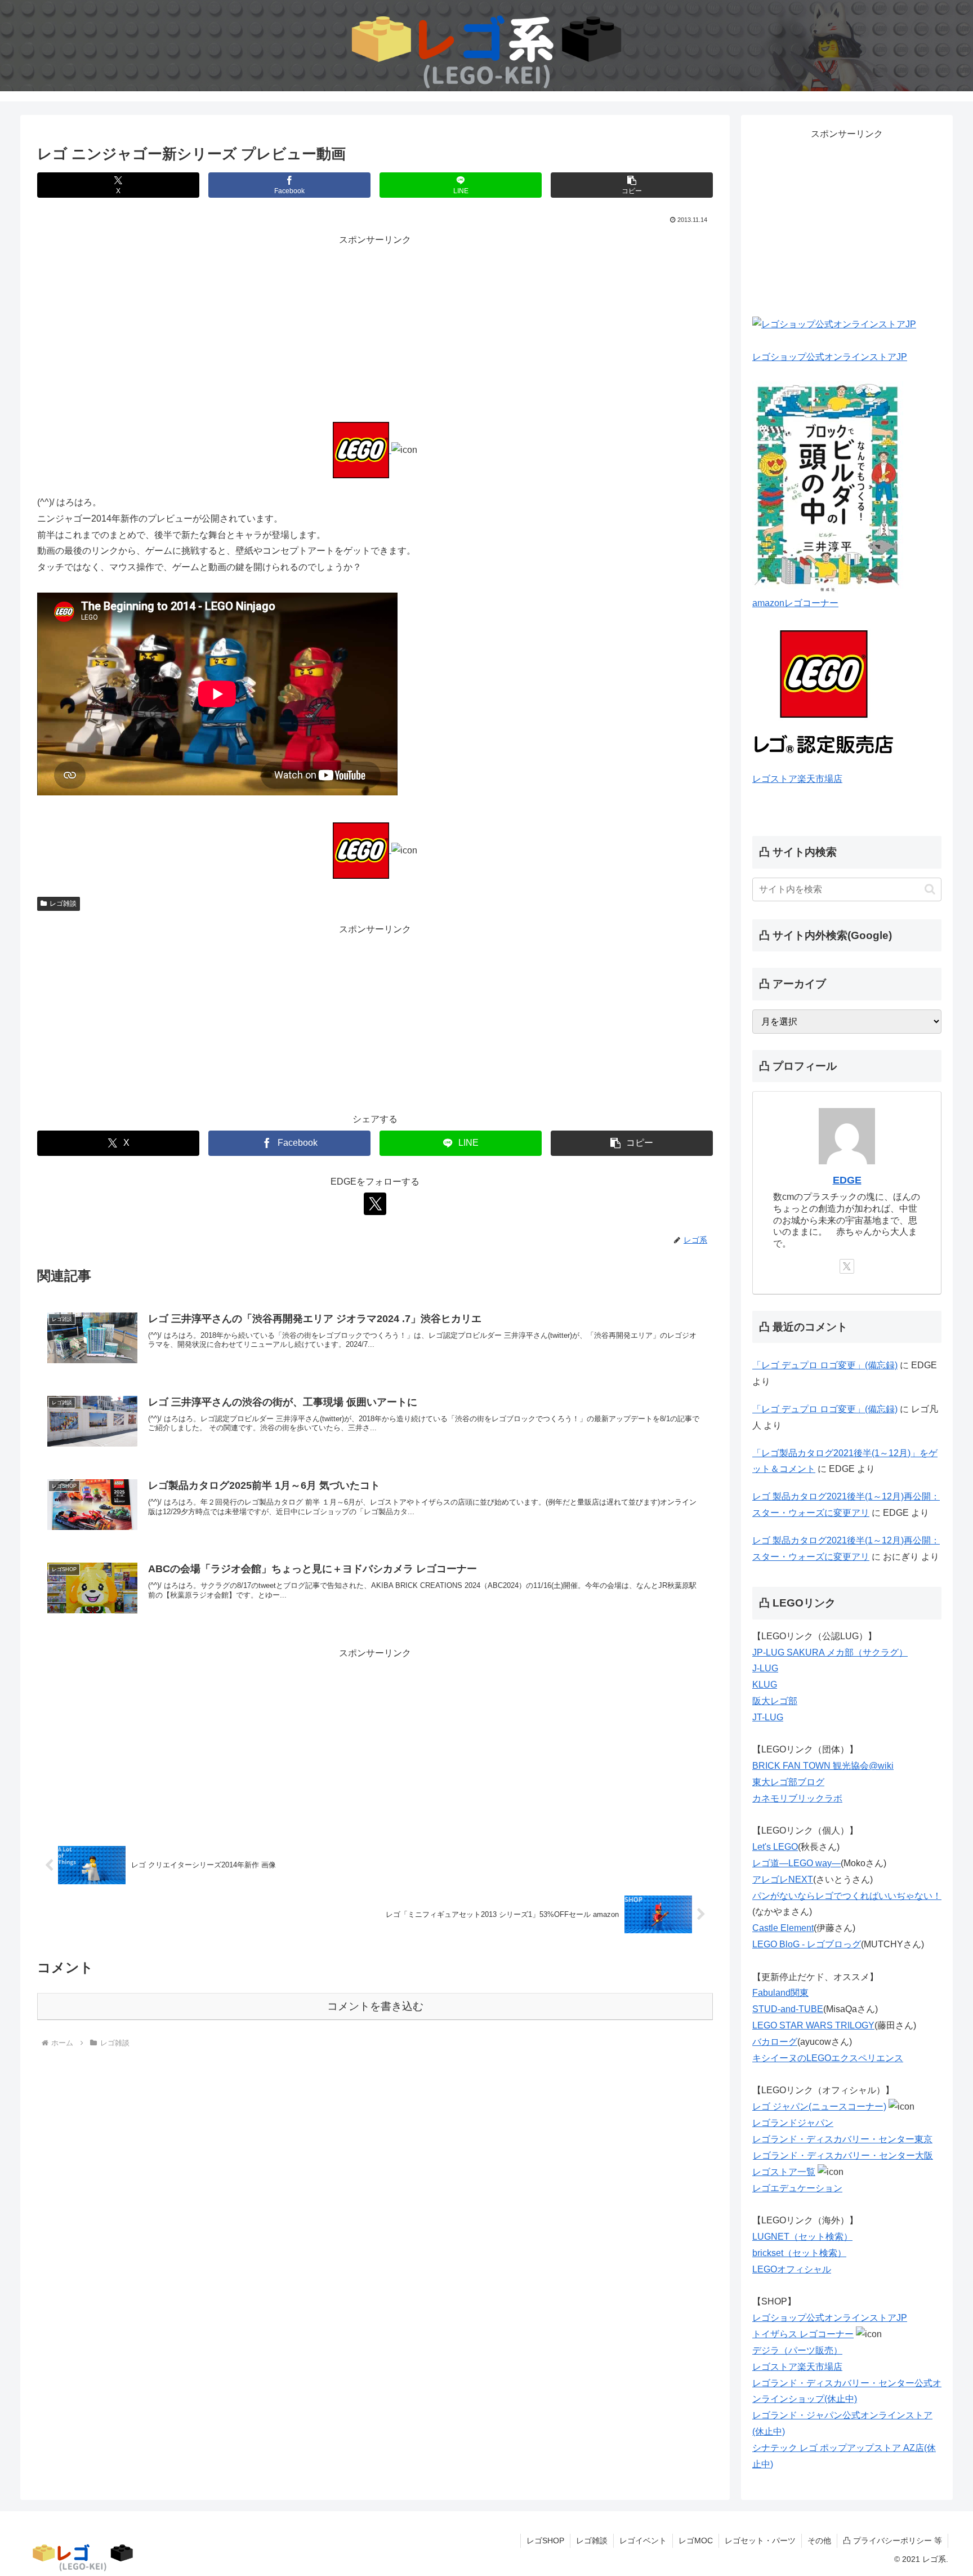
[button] (632, 185)
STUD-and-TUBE (788, 2009)
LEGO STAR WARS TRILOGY (813, 2025)
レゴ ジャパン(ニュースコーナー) (819, 2106)
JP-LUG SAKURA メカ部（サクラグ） (830, 1652)
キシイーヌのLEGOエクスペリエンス (828, 2058)
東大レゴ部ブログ (788, 1782)
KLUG (765, 1685)
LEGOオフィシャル (792, 2269)
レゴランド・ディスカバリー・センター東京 (842, 2139)
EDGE (847, 1180)
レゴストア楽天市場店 (797, 779)
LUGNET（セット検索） (802, 2237)
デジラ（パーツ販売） (797, 2350)
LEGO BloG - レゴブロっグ (807, 1944)
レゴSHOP (545, 2541)
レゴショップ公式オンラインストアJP (830, 357)
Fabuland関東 (780, 1993)
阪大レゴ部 (775, 1701)
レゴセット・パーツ (760, 2541)
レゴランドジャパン (793, 2123)
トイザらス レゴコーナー (803, 2334)
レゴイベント (643, 2541)
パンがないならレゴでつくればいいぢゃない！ (847, 1896)
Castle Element (783, 1928)
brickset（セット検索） (799, 2253)
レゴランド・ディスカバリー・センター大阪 (843, 2155)
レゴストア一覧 (784, 2172)
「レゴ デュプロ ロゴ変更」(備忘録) (825, 1365)
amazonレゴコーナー (795, 603)
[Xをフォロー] (375, 1204)
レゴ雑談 (63, 904)
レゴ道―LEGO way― (796, 1863)
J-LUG (765, 1668)
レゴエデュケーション (797, 2188)
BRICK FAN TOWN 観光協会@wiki (823, 1766)
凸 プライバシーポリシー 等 (892, 2541)
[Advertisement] (375, 327)
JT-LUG (768, 1717)
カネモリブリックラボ (797, 1798)
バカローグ (775, 2042)
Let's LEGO (775, 1847)
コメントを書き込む (375, 2006)
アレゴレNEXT (783, 1879)
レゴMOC (696, 2541)
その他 (819, 2541)
